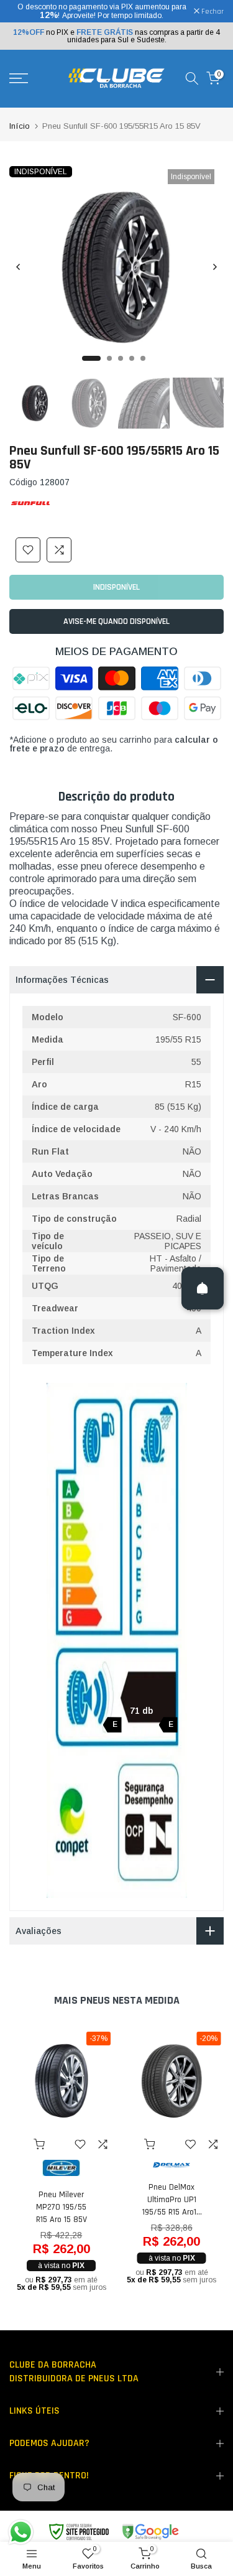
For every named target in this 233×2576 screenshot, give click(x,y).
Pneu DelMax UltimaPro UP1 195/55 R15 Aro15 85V (171, 2200)
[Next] (214, 267)
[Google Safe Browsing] (113, 2532)
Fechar (212, 12)
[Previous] (19, 267)
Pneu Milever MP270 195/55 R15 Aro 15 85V (62, 2208)
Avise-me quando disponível (116, 621)
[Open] (203, 1288)
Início (20, 126)
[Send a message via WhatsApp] (21, 2532)
